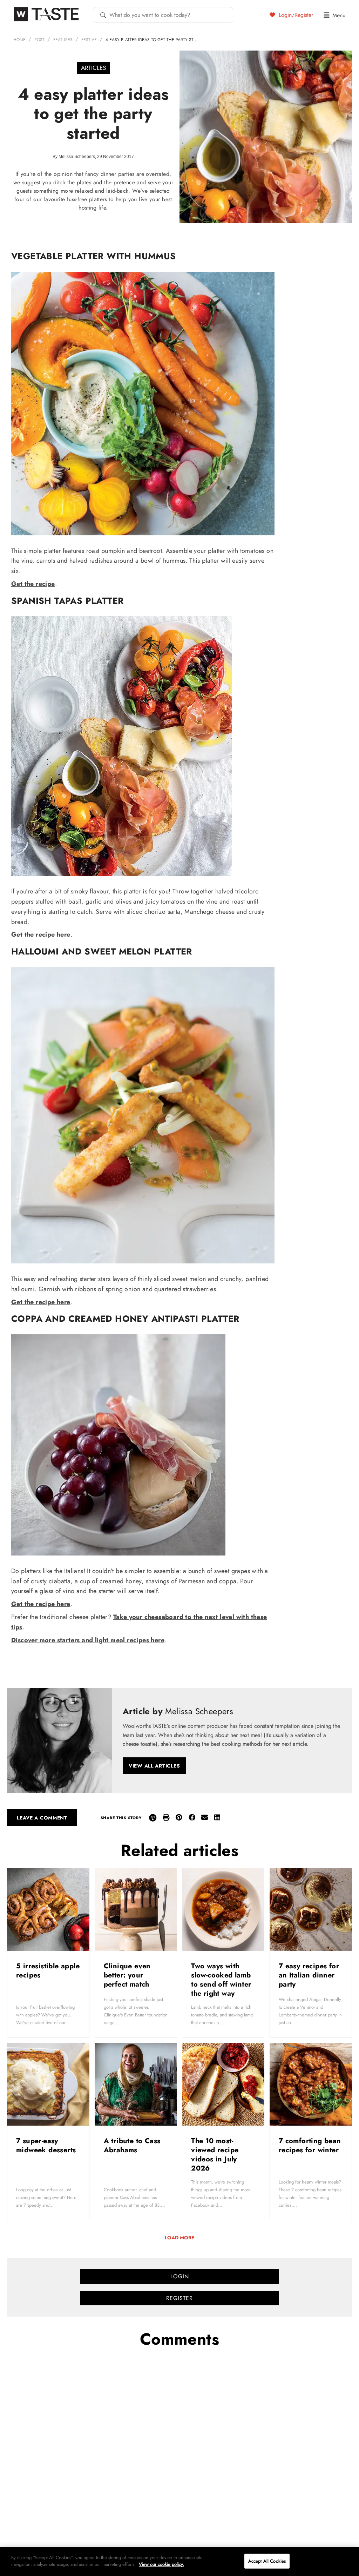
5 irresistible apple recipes (48, 1971)
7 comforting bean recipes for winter (310, 2145)
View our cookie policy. (161, 2564)
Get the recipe (33, 584)
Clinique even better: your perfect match (128, 1975)
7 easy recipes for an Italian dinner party (309, 1975)
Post (39, 40)
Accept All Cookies (267, 2561)
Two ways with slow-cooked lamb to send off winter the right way (221, 1980)
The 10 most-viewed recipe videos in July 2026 (215, 2155)
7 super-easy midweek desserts (47, 2145)
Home (19, 40)
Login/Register (295, 15)
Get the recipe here (41, 934)
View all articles (154, 1766)
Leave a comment (42, 1818)
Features (63, 40)
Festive (89, 40)
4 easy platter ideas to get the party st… (151, 40)
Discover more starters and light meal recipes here (88, 1640)
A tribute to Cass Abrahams (132, 2145)
